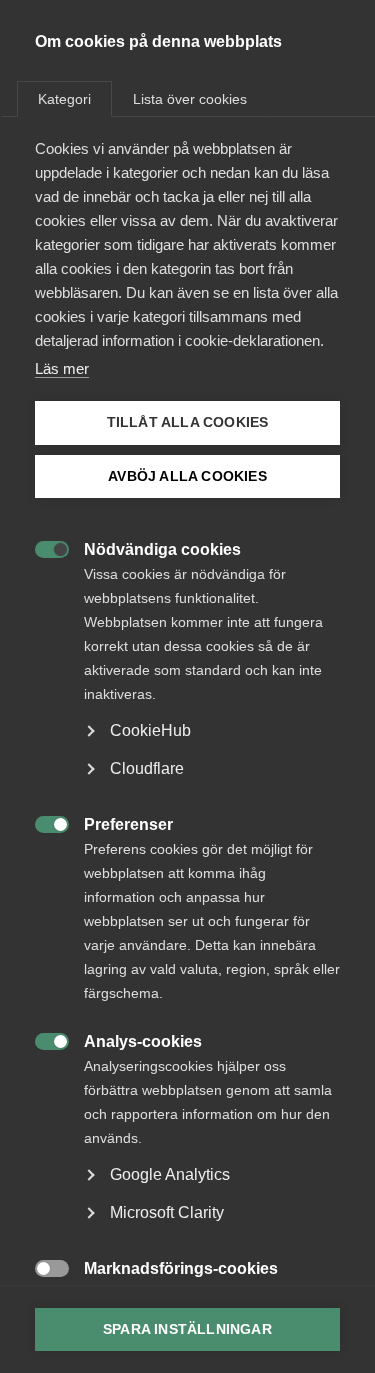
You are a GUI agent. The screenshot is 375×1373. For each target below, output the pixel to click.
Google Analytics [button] (170, 1174)
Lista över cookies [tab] (190, 99)
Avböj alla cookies (187, 476)
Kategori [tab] (64, 99)
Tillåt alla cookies (188, 422)
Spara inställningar (187, 1329)
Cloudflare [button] (147, 768)
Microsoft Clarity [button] (167, 1212)
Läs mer (62, 368)
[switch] (41, 547)
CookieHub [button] (150, 730)
